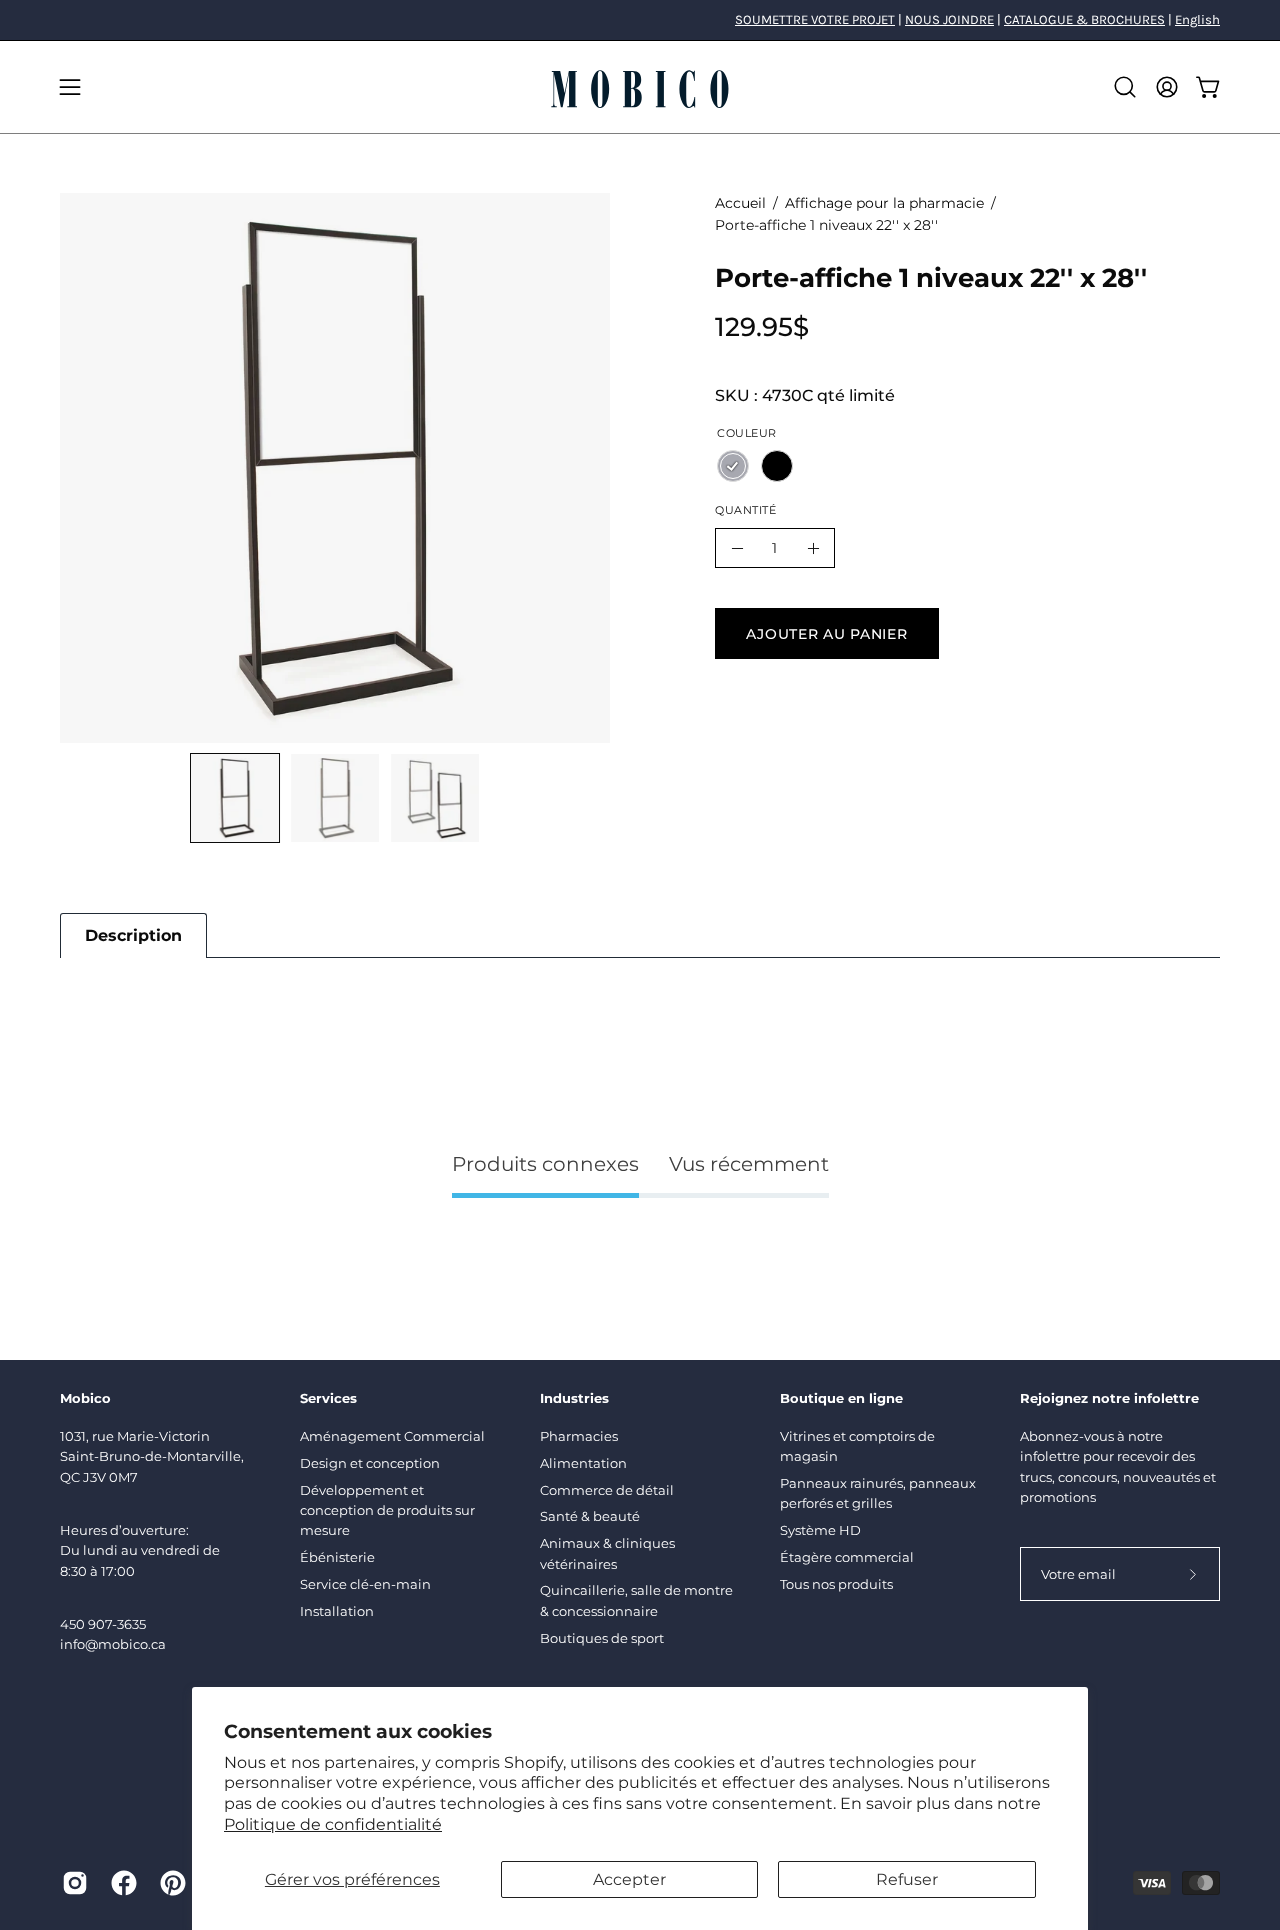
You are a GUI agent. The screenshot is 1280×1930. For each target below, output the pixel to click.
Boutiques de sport (602, 1638)
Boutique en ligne (841, 1398)
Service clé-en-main (365, 1584)
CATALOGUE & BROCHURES (1084, 19)
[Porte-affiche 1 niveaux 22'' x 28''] (235, 798)
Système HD (820, 1530)
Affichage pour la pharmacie (884, 203)
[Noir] (777, 466)
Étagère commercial (847, 1557)
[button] (1125, 87)
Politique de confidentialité (333, 1824)
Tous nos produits (836, 1584)
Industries (574, 1398)
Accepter (629, 1879)
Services (328, 1398)
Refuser (907, 1879)
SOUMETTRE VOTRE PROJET (815, 19)
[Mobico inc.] (640, 87)
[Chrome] (733, 466)
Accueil (740, 203)
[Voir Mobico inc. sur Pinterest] (169, 1883)
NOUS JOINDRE (949, 19)
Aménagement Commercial (392, 1436)
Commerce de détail (607, 1490)
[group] (640, 20)
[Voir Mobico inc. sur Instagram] (71, 1883)
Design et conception (370, 1463)
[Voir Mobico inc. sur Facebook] (120, 1883)
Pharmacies (579, 1436)
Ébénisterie (337, 1557)
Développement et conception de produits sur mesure (387, 1510)
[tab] (133, 935)
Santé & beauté (590, 1516)
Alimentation (583, 1463)
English (1197, 19)
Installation (337, 1611)
